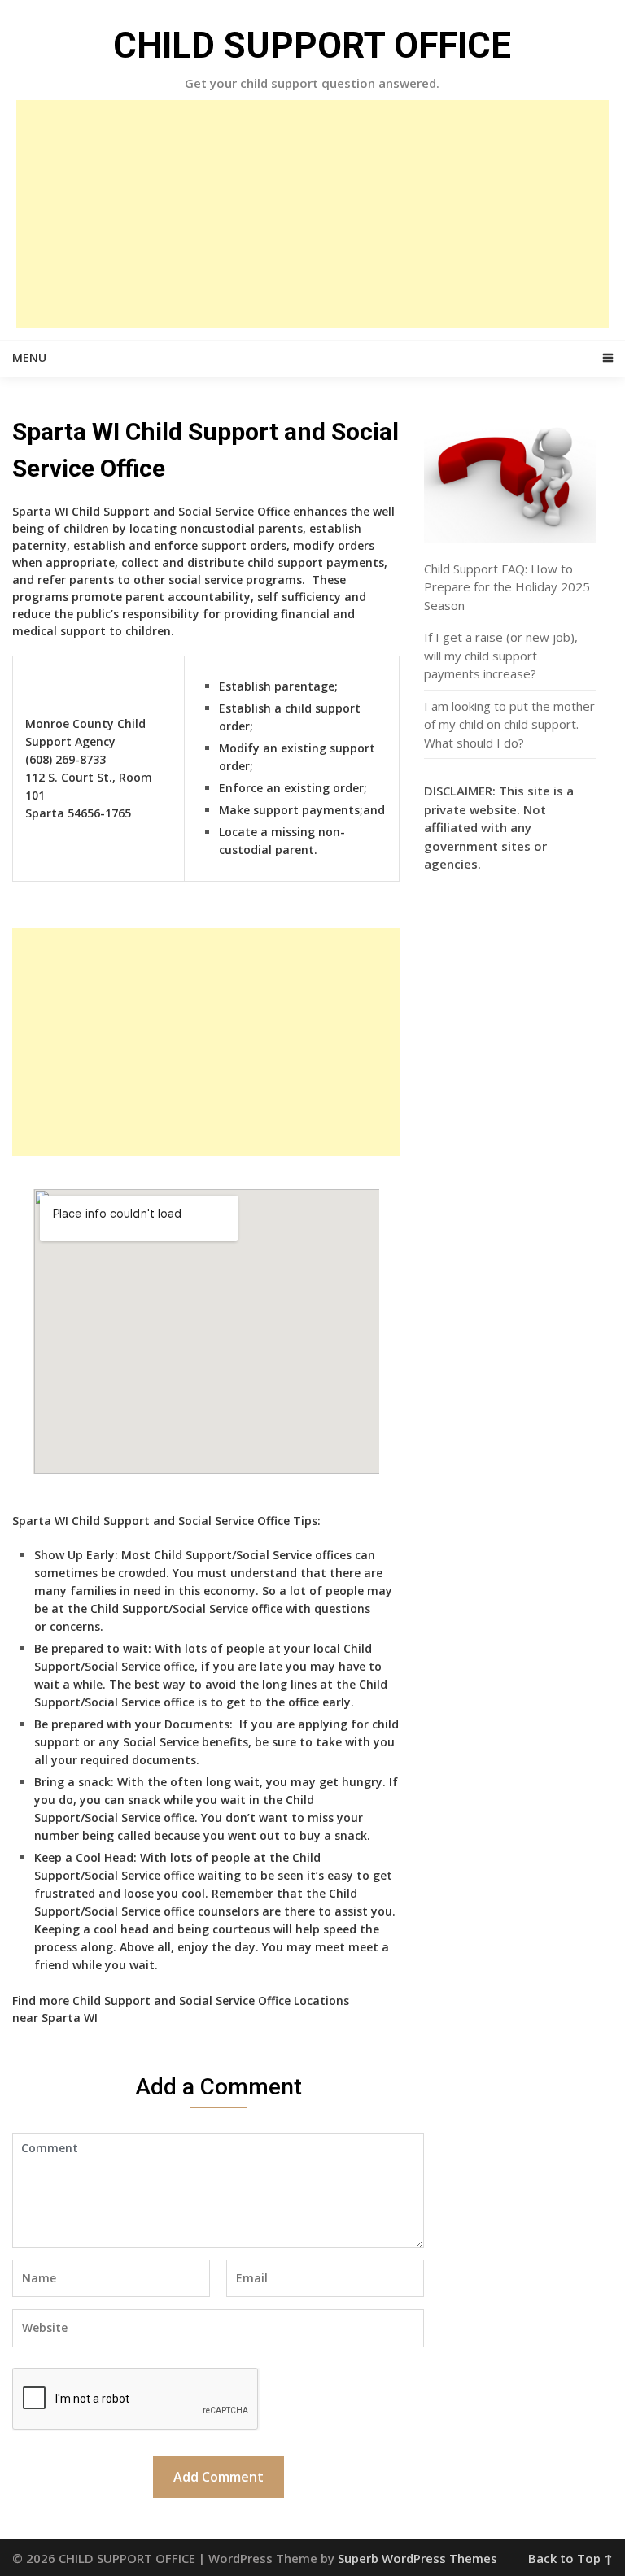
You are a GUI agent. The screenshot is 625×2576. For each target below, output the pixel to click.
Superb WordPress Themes (417, 2558)
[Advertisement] (312, 214)
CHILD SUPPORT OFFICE (312, 46)
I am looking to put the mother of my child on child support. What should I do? (509, 724)
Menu (29, 357)
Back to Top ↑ (570, 2558)
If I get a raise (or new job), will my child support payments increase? (501, 655)
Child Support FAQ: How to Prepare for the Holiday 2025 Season (507, 587)
